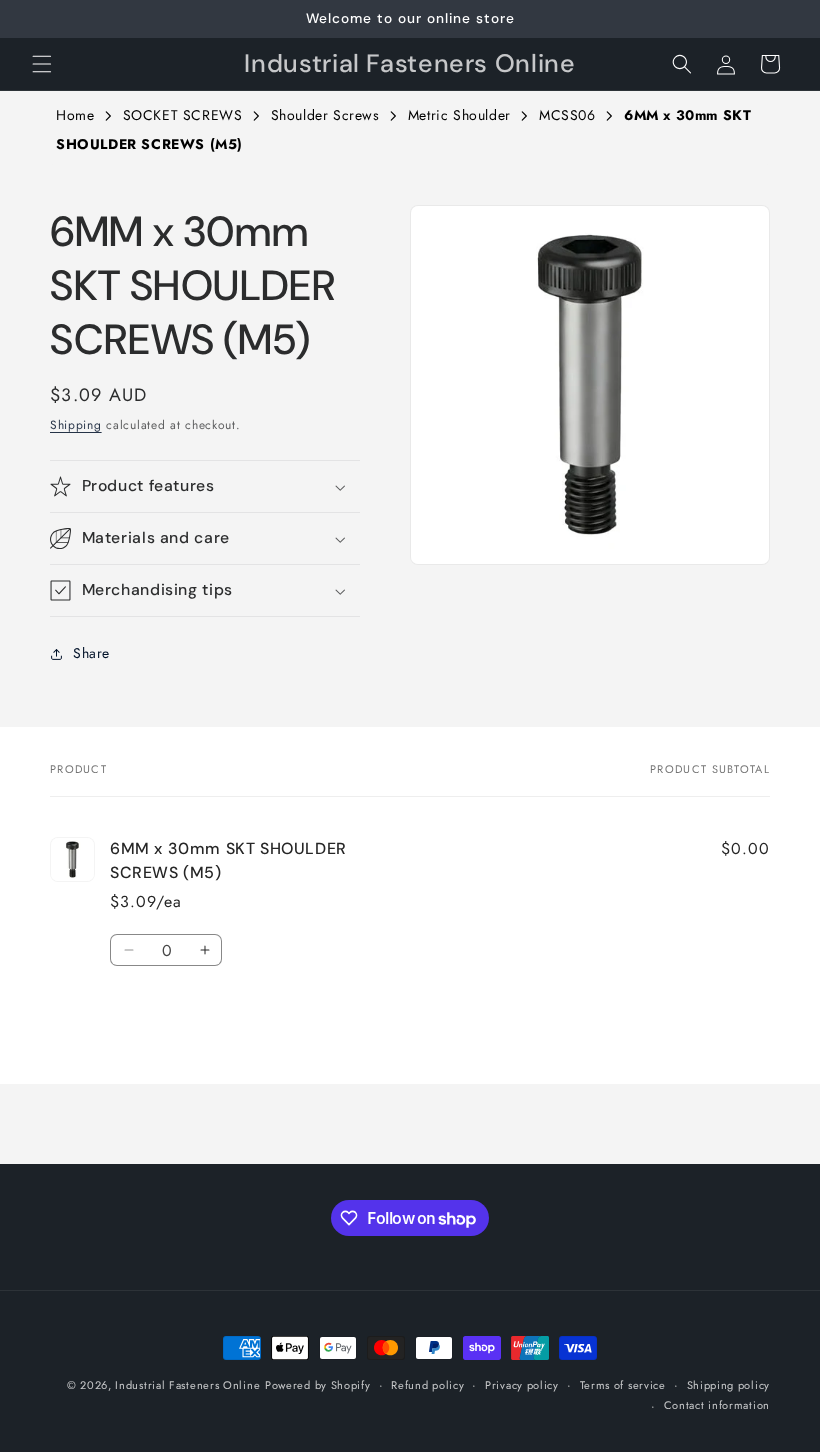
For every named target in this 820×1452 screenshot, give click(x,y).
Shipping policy (729, 1385)
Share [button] (91, 653)
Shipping (76, 425)
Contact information (717, 1405)
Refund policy (427, 1385)
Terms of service (623, 1385)
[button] (42, 64)
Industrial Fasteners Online (187, 1385)
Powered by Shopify (318, 1385)
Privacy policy (522, 1385)
